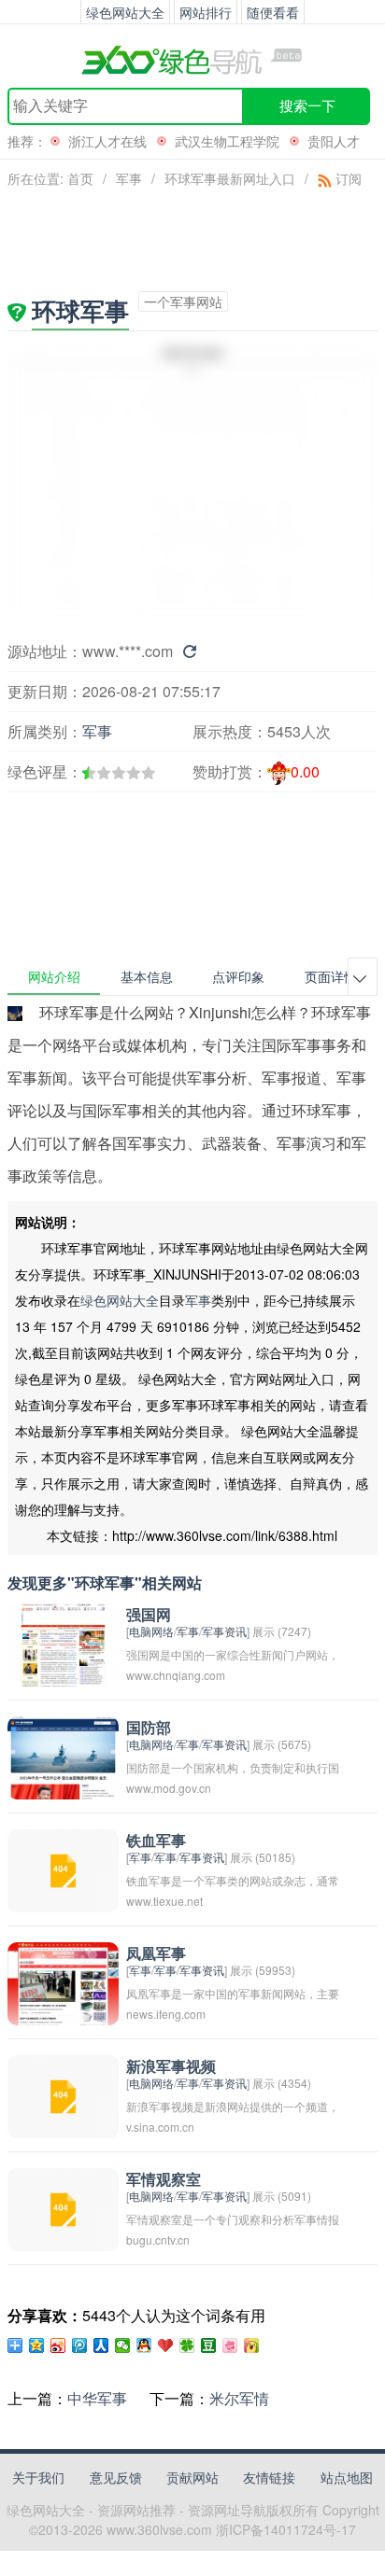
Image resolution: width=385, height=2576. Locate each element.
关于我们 (38, 2477)
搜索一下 (307, 106)
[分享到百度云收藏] (166, 2345)
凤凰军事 (156, 1954)
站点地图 (347, 2477)
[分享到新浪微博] (58, 2345)
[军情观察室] (63, 2207)
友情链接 (269, 2477)
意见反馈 (116, 2477)
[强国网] (63, 1642)
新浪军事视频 (171, 2067)
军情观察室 (164, 2180)
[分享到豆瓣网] (209, 2345)
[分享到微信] (123, 2345)
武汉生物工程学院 (227, 141)
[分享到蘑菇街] (252, 2345)
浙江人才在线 (107, 141)
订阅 (347, 178)
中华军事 (97, 2398)
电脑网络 (151, 1631)
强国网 (149, 1615)
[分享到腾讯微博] (80, 2345)
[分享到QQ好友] (144, 2345)
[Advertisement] (108, 826)
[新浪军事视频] (63, 2094)
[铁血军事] (63, 1868)
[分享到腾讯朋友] (187, 2345)
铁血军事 (156, 1841)
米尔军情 (239, 2398)
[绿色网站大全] (192, 60)
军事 (129, 178)
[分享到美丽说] (230, 2345)
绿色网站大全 (120, 1300)
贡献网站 (192, 2477)
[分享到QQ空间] (37, 2345)
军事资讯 (224, 1631)
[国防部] (63, 1755)
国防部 (149, 1728)
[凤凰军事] (63, 1981)
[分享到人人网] (101, 2345)
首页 (80, 178)
